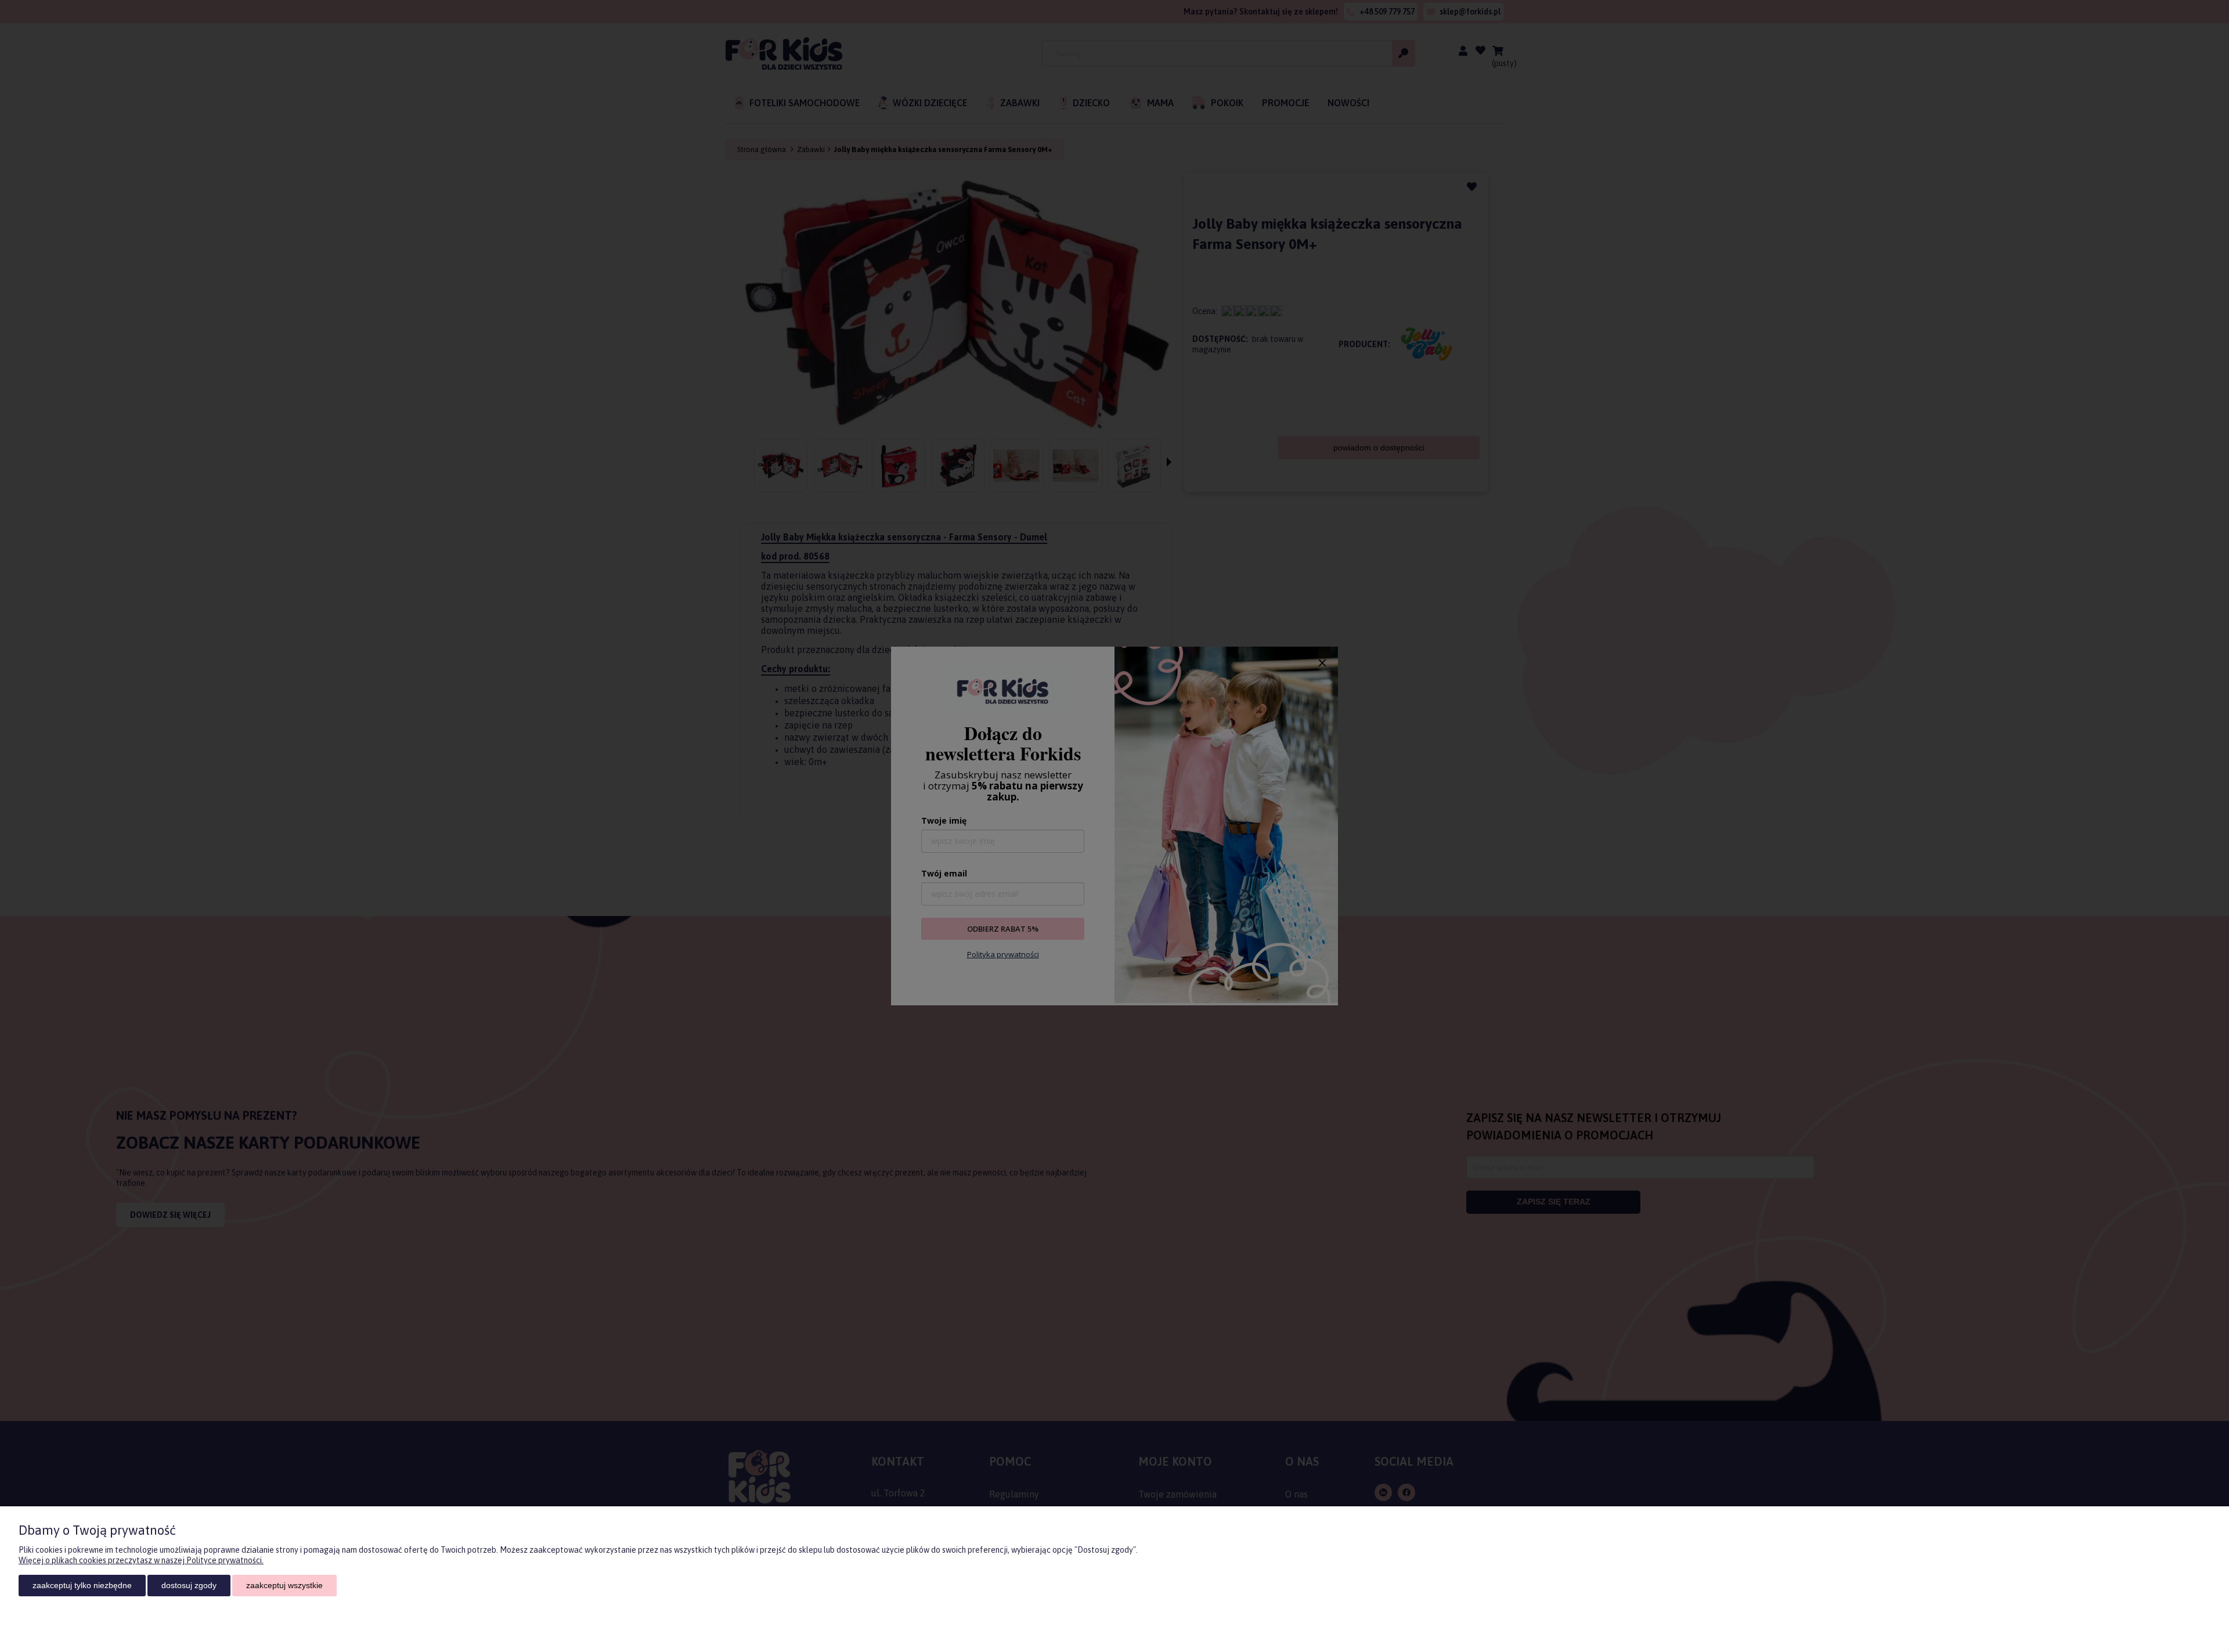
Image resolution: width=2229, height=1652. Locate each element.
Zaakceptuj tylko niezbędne (82, 1585)
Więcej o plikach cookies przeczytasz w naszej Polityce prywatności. (141, 1560)
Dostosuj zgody (189, 1585)
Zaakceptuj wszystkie (284, 1585)
